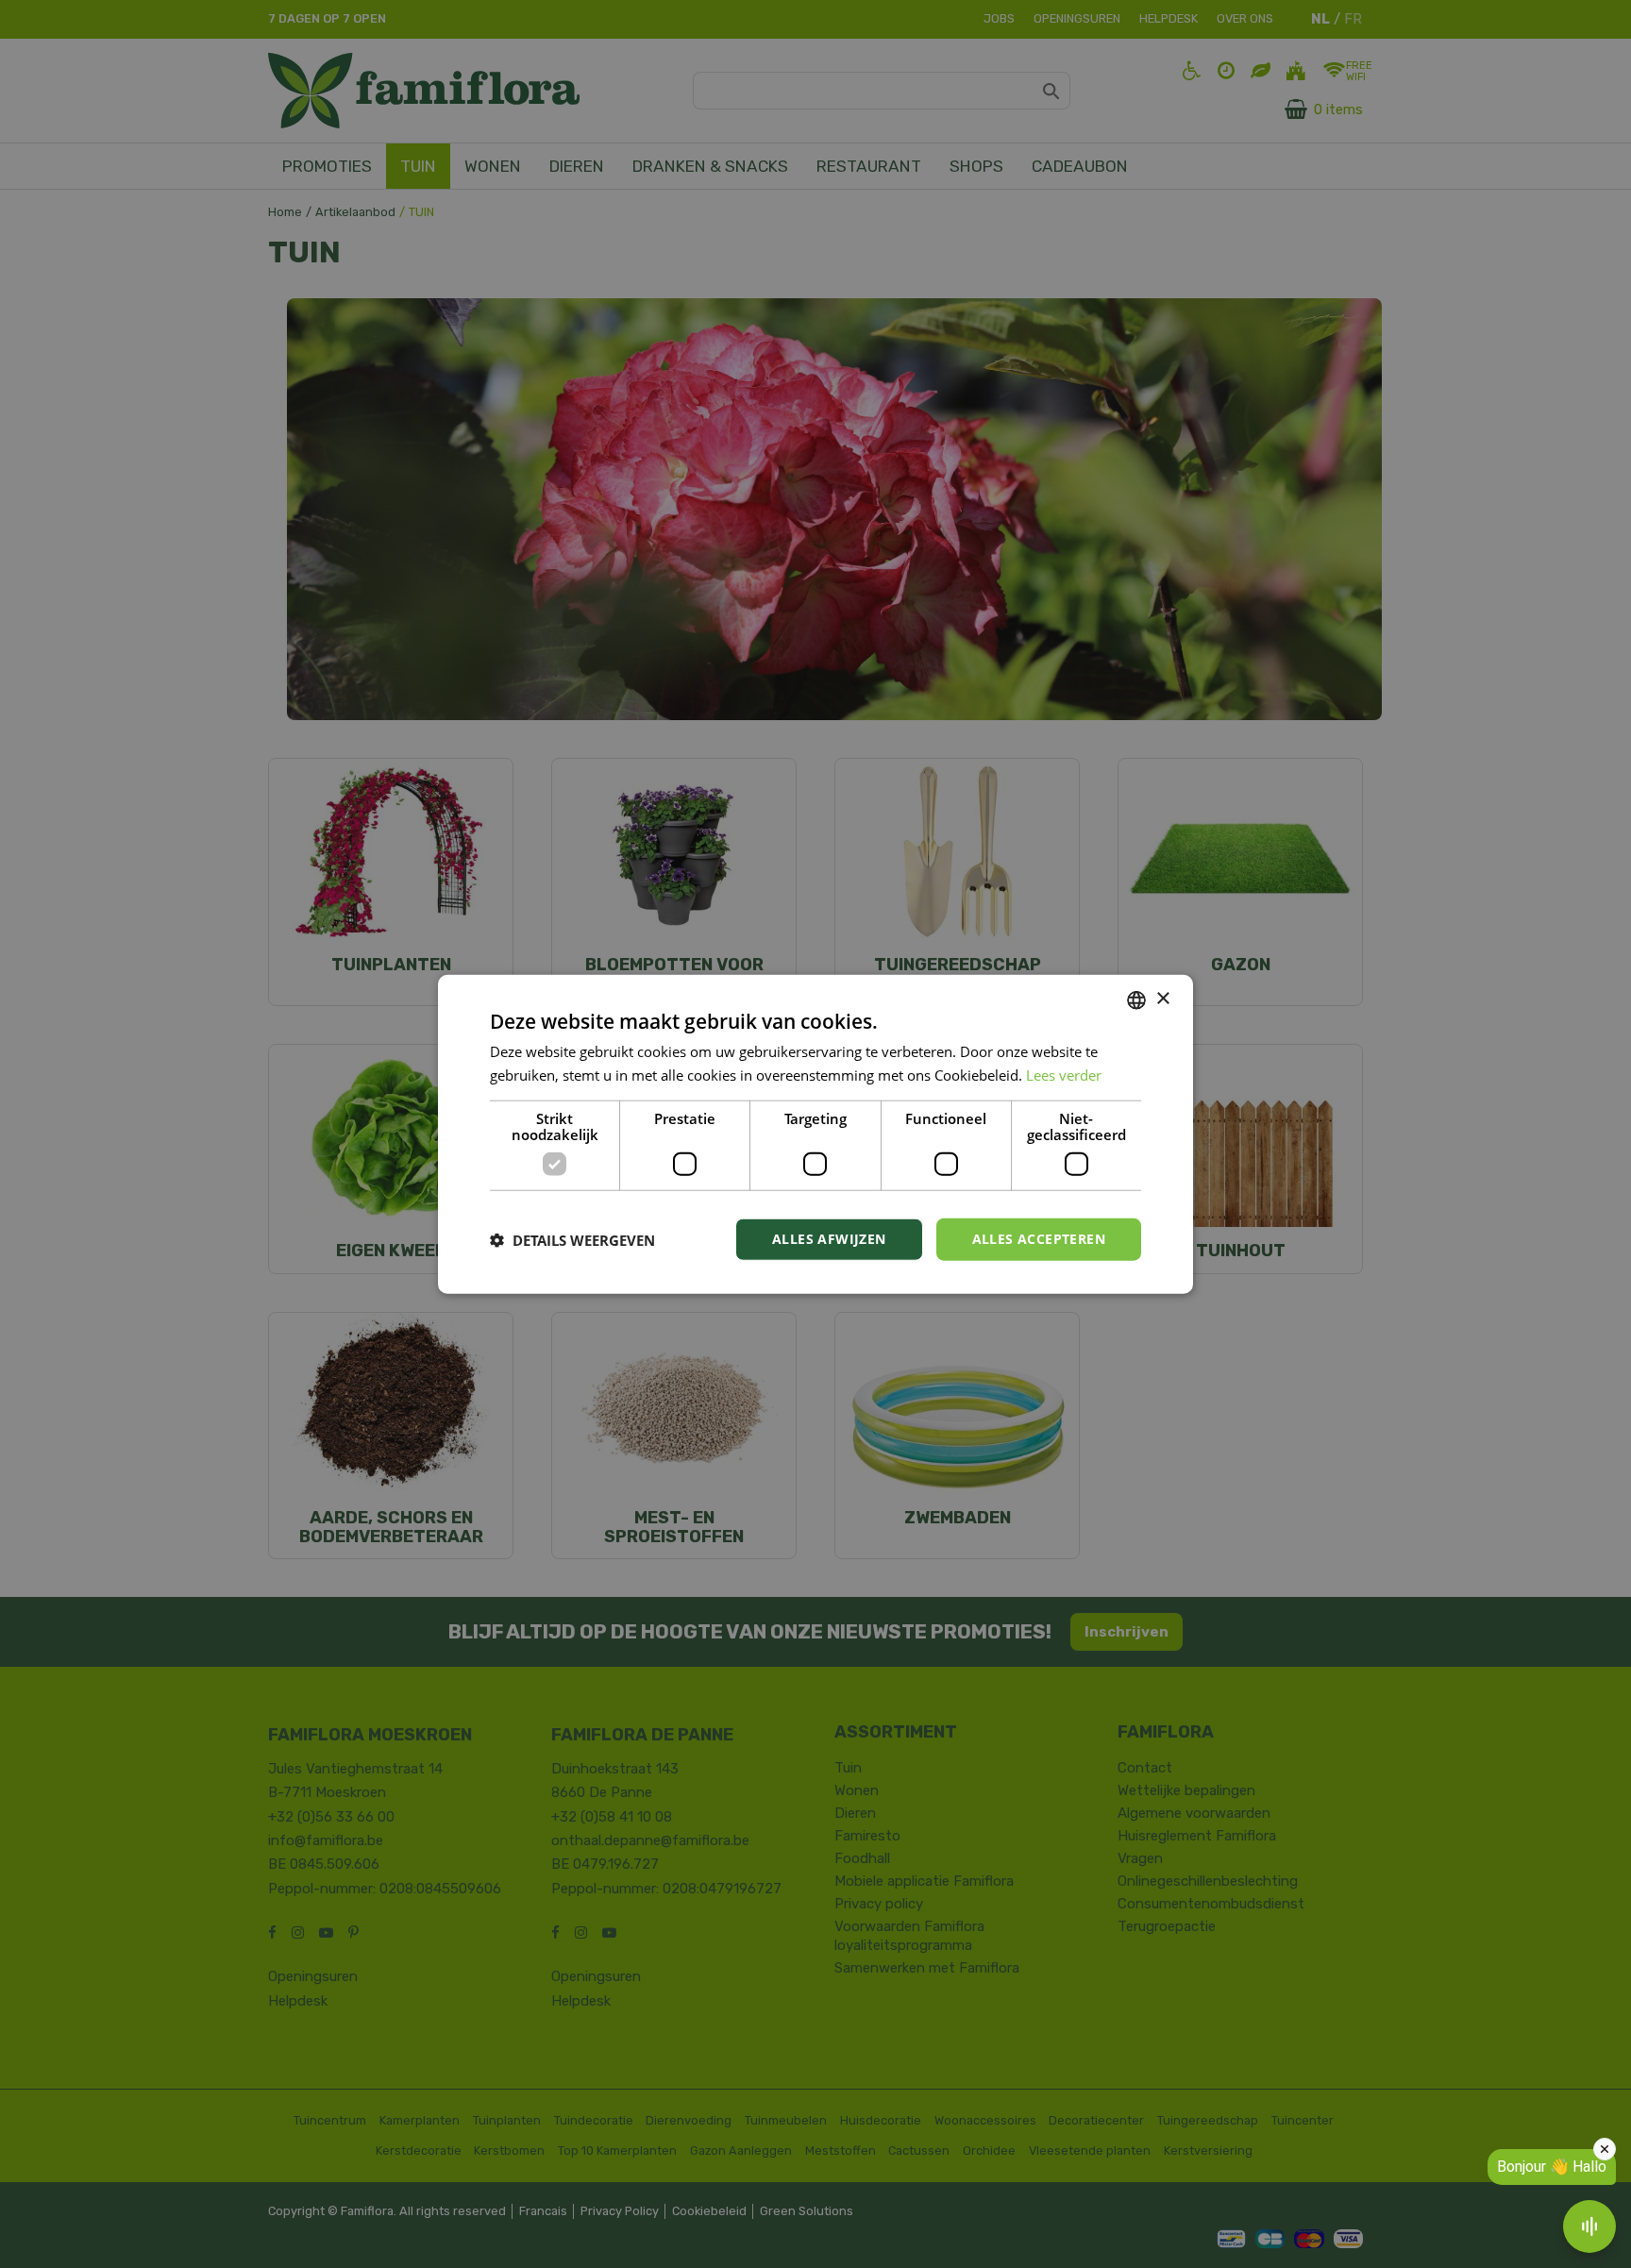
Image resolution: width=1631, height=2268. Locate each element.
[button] (572, 1239)
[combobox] (1136, 1000)
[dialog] (815, 1134)
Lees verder (1064, 1074)
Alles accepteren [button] (1039, 1239)
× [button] (1162, 999)
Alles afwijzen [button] (829, 1239)
